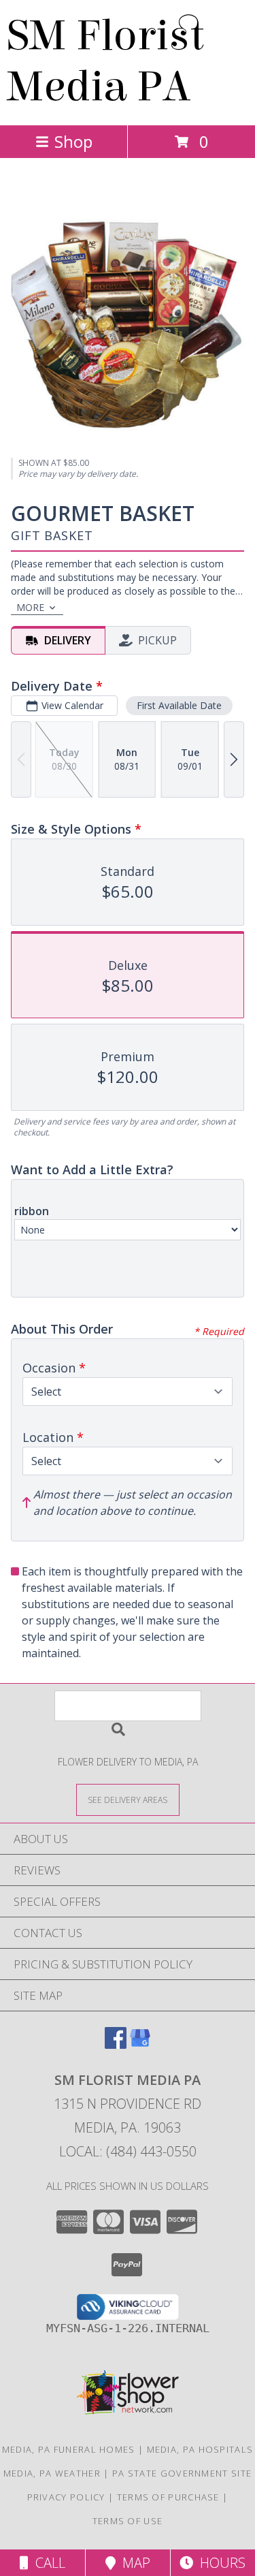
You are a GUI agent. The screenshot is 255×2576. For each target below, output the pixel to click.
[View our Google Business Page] (140, 2044)
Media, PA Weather (52, 2473)
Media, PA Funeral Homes (69, 2449)
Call (47, 2563)
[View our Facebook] (116, 2044)
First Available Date (179, 705)
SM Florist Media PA (105, 61)
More (30, 607)
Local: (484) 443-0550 (128, 2151)
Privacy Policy (66, 2497)
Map (133, 2563)
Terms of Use (128, 2521)
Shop (73, 141)
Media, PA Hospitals (200, 2449)
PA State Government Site (182, 2473)
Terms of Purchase (168, 2497)
